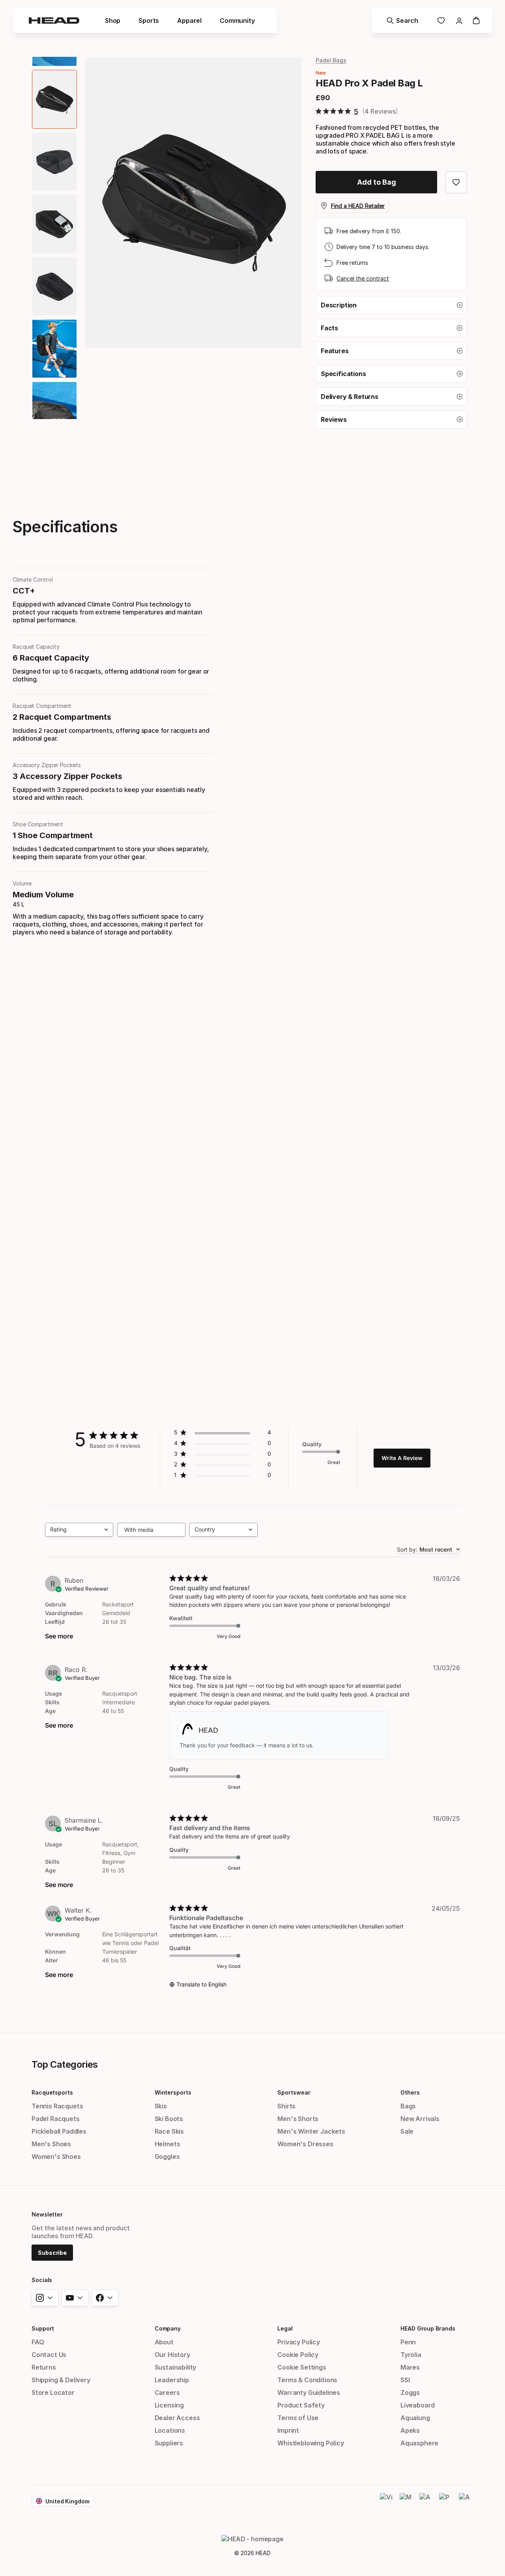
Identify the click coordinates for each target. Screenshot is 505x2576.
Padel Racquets (56, 2119)
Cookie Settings (302, 2367)
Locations (170, 2430)
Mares (410, 2367)
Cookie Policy (298, 2355)
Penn (408, 2342)
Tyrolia (411, 2355)
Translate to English (201, 1984)
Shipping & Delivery (61, 2380)
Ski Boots (169, 2119)
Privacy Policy (299, 2342)
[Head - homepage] (54, 21)
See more (59, 1636)
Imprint (288, 2430)
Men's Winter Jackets (311, 2131)
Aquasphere (419, 2443)
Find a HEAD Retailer (358, 206)
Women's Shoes (56, 2157)
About (164, 2342)
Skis (161, 2106)
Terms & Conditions (307, 2380)
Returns (44, 2367)
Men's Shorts (298, 2119)
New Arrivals (420, 2119)
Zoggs (410, 2393)
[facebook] (105, 2298)
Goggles (167, 2157)
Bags (408, 2106)
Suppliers (169, 2443)
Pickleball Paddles (59, 2131)
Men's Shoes (51, 2144)
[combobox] (79, 1530)
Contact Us (49, 2355)
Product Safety (301, 2405)
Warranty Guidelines (309, 2393)
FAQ (38, 2342)
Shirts (286, 2106)
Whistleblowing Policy (310, 2443)
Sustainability (176, 2367)
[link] (441, 21)
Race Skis (169, 2131)
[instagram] (45, 2298)
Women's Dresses (305, 2144)
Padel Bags (331, 60)
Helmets (167, 2144)
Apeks (410, 2430)
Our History (172, 2355)
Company (168, 2328)
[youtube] (75, 2298)
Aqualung (415, 2418)
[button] (391, 305)
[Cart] (476, 21)
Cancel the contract (363, 278)
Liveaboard (418, 2405)
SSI (405, 2380)
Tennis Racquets (57, 2106)
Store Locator (53, 2393)
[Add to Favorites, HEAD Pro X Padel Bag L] (456, 182)
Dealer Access (177, 2418)
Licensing (169, 2405)
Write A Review (402, 1458)
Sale (407, 2131)
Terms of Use (298, 2418)
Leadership (172, 2380)
